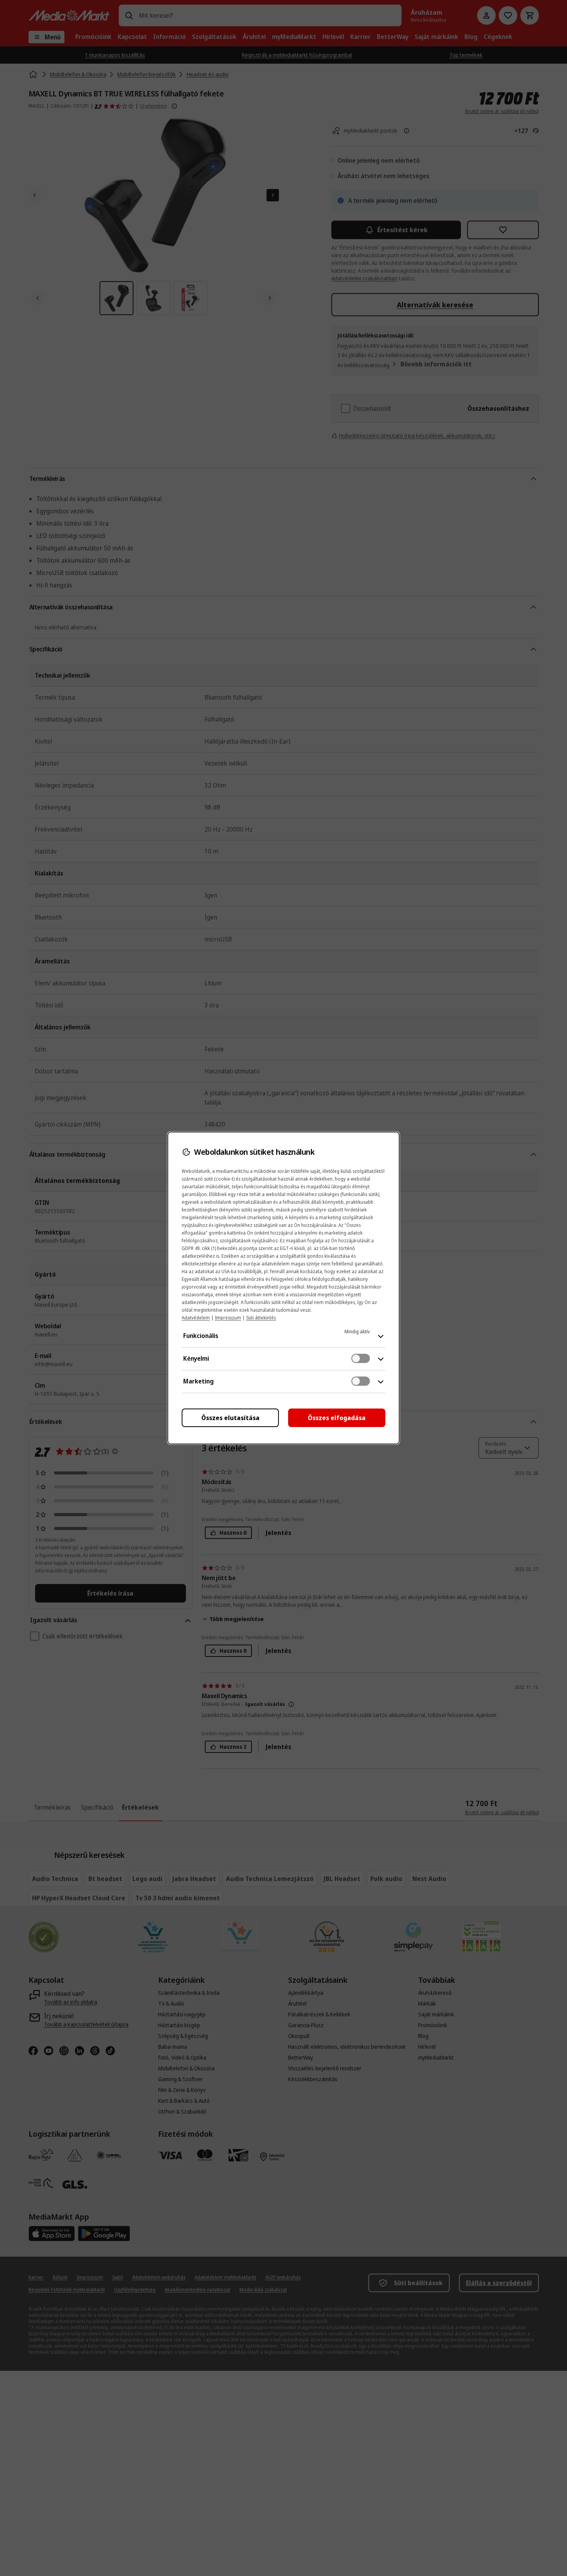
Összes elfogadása (337, 1418)
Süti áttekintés (261, 1318)
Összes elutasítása (230, 1418)
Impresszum (228, 1318)
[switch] (361, 1358)
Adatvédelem (196, 1318)
